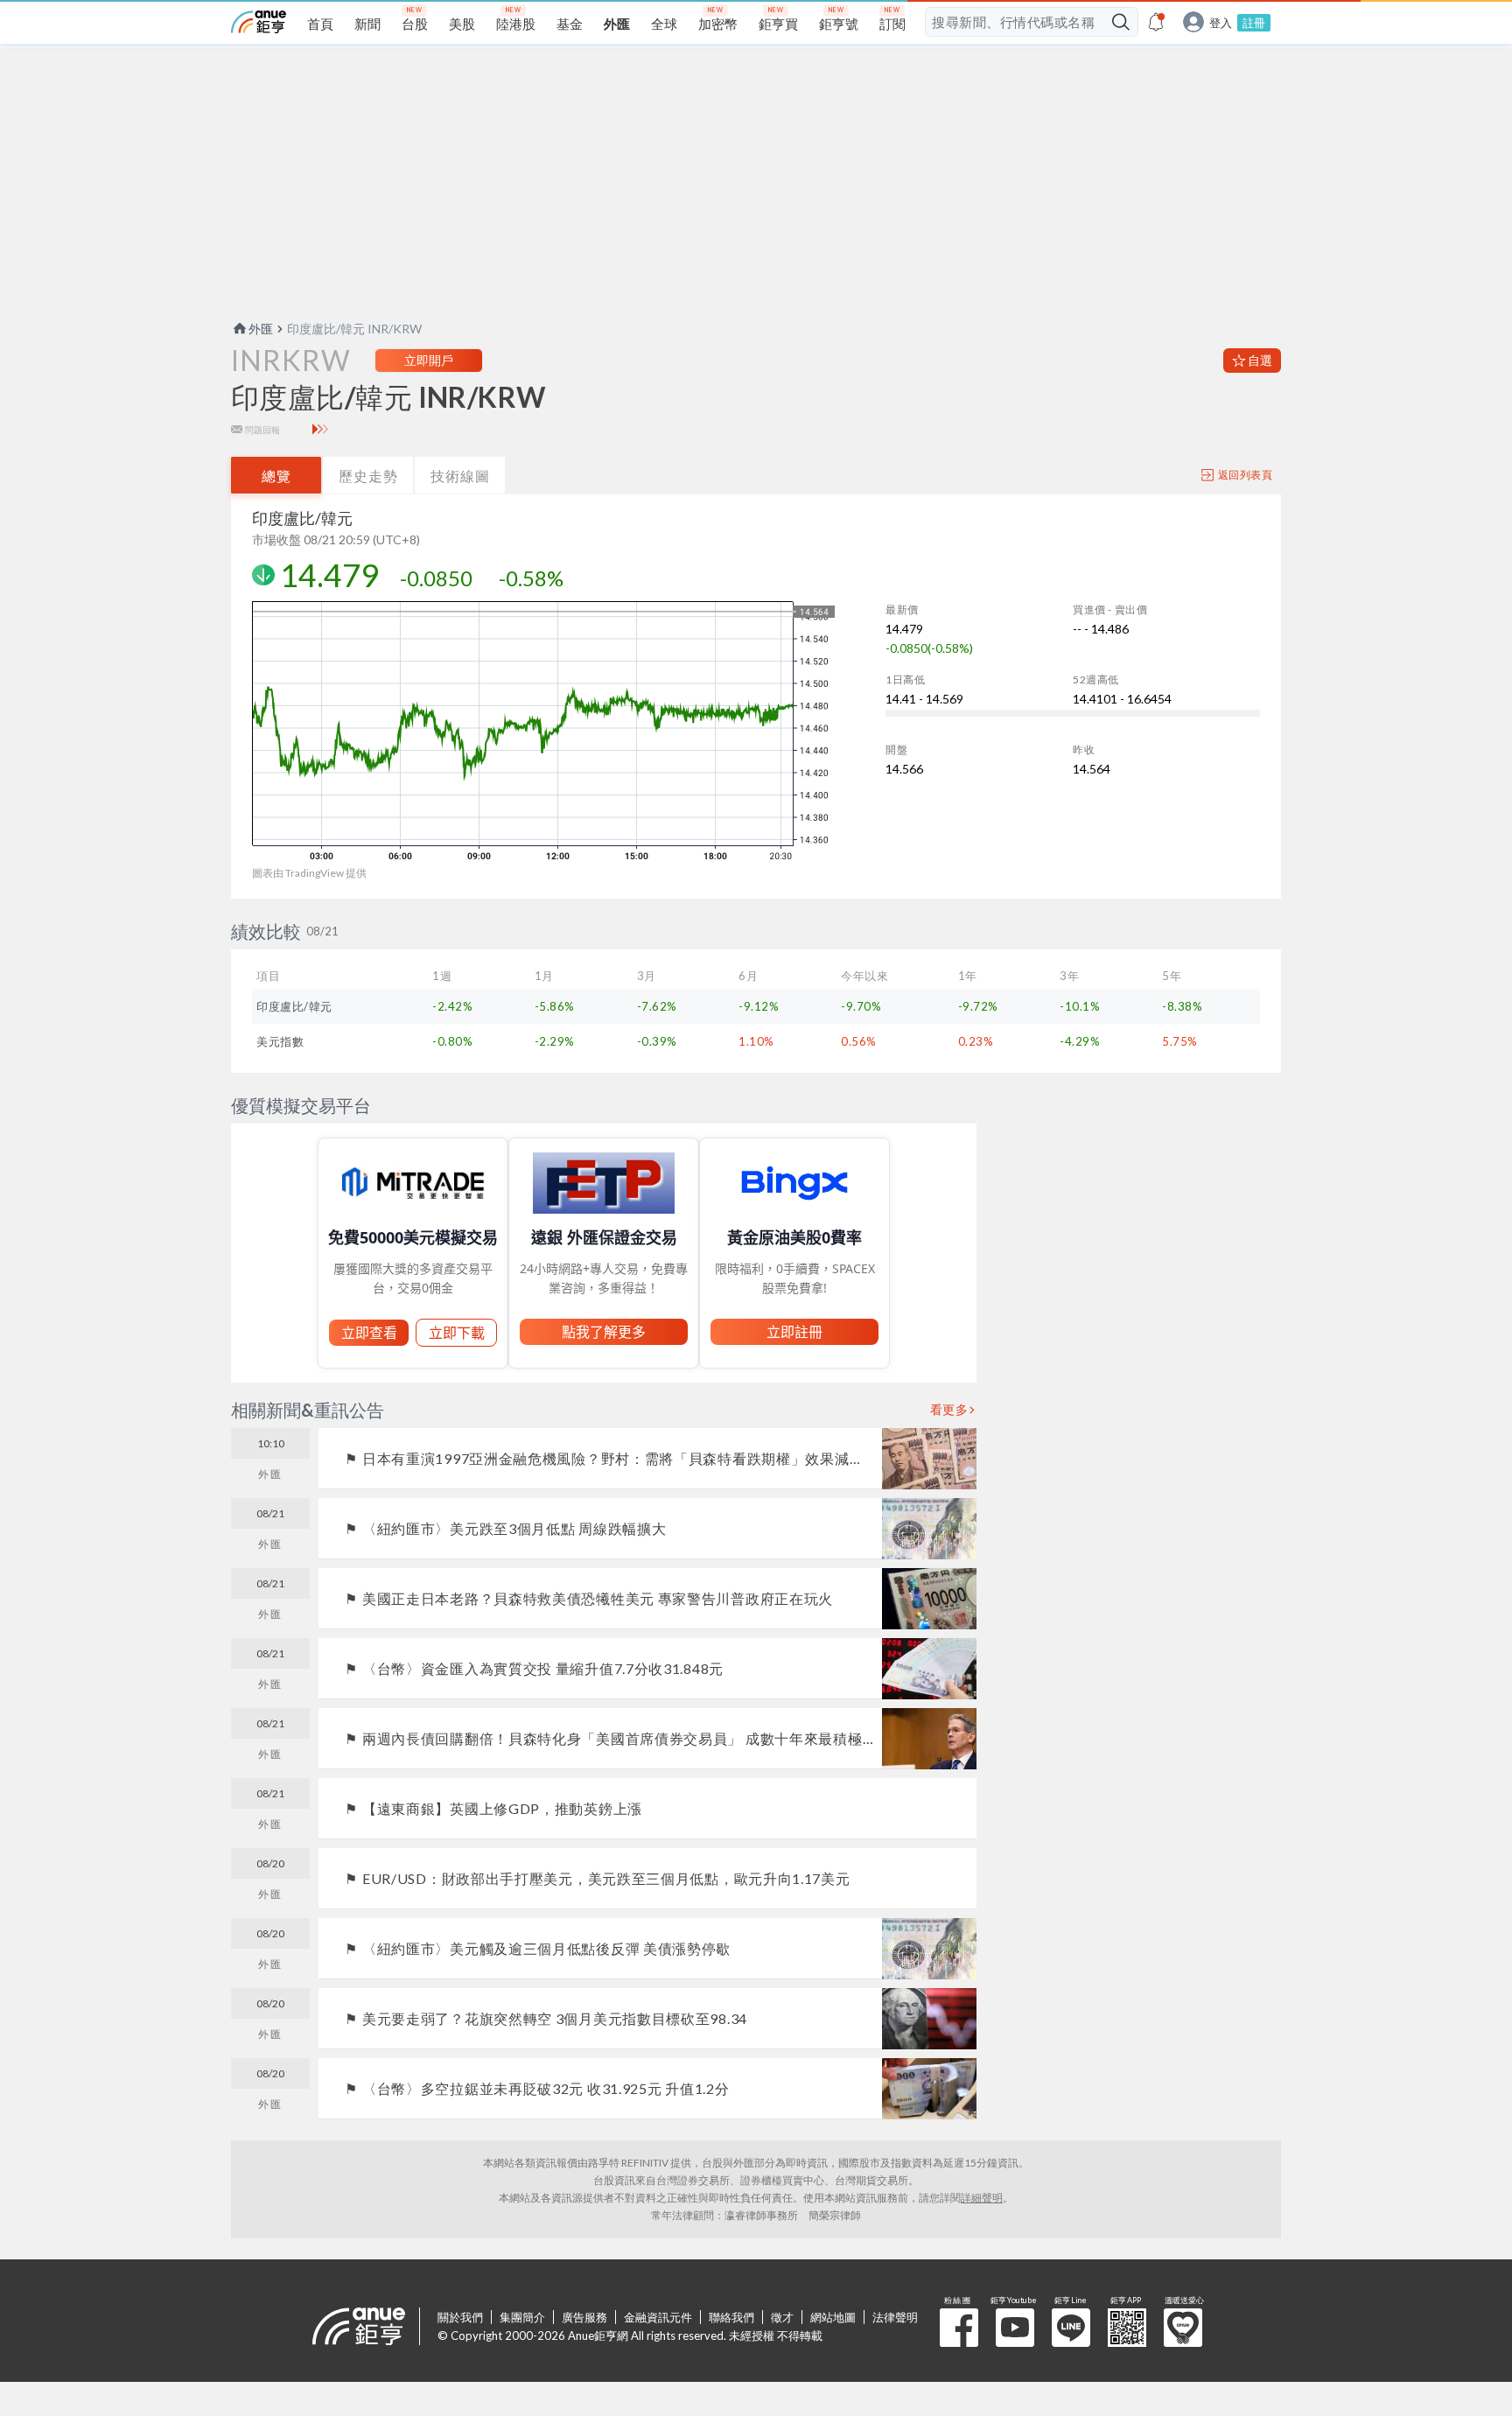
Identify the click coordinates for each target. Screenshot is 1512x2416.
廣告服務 (584, 2317)
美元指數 (280, 1041)
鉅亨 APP (1127, 2328)
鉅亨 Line (1071, 2328)
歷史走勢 (368, 476)
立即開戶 (429, 360)
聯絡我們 (731, 2317)
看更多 (949, 1410)
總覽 (276, 476)
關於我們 (460, 2317)
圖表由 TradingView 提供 (309, 873)
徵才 (782, 2317)
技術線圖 (460, 476)
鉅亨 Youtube (1015, 2328)
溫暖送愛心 (1183, 2328)
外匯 (261, 329)
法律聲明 (895, 2317)
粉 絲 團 (959, 2328)
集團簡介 (522, 2317)
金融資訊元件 (658, 2317)
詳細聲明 (982, 2198)
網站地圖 (833, 2317)
